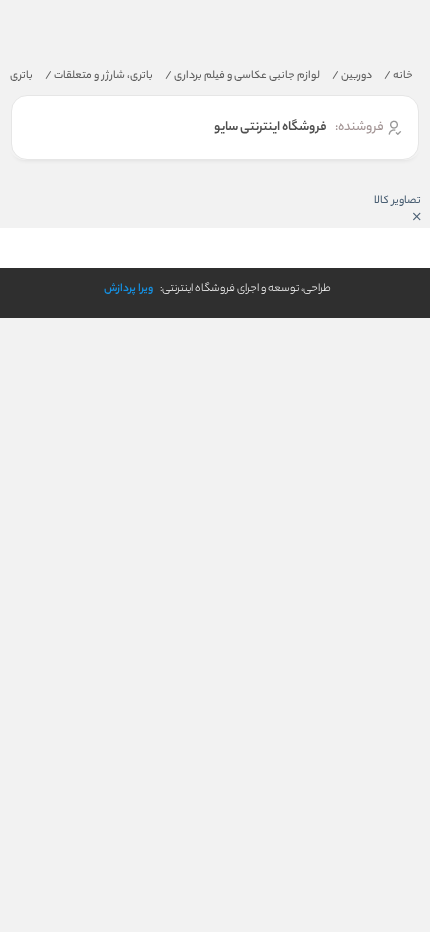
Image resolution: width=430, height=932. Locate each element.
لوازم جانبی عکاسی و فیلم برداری (242, 76)
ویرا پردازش (128, 289)
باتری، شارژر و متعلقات (99, 76)
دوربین (352, 76)
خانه (398, 76)
